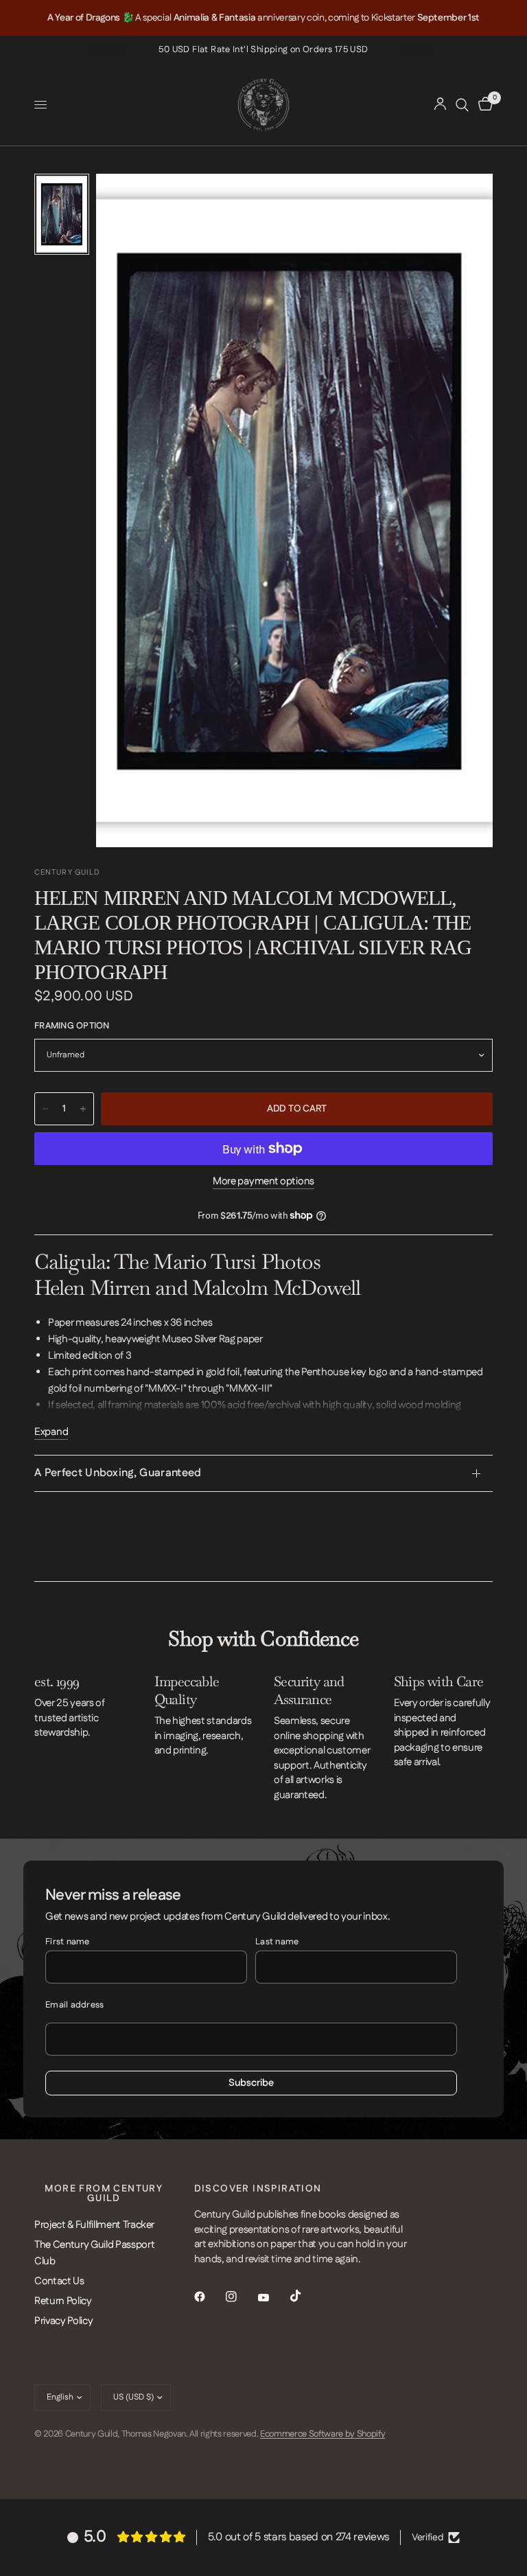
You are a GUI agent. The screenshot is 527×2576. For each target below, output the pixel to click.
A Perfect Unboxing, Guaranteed (118, 1473)
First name (68, 1942)
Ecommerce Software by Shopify (323, 2434)
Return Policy (63, 2301)
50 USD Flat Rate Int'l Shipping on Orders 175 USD (263, 49)
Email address (74, 2005)
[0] (483, 105)
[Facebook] (209, 2297)
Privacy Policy (63, 2321)
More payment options (263, 1181)
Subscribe (251, 2083)
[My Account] (440, 105)
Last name (277, 1942)
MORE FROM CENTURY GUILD (104, 2194)
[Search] (462, 105)
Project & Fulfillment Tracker (94, 2225)
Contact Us (59, 2281)
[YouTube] (273, 2298)
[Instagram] (241, 2297)
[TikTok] (305, 2296)
